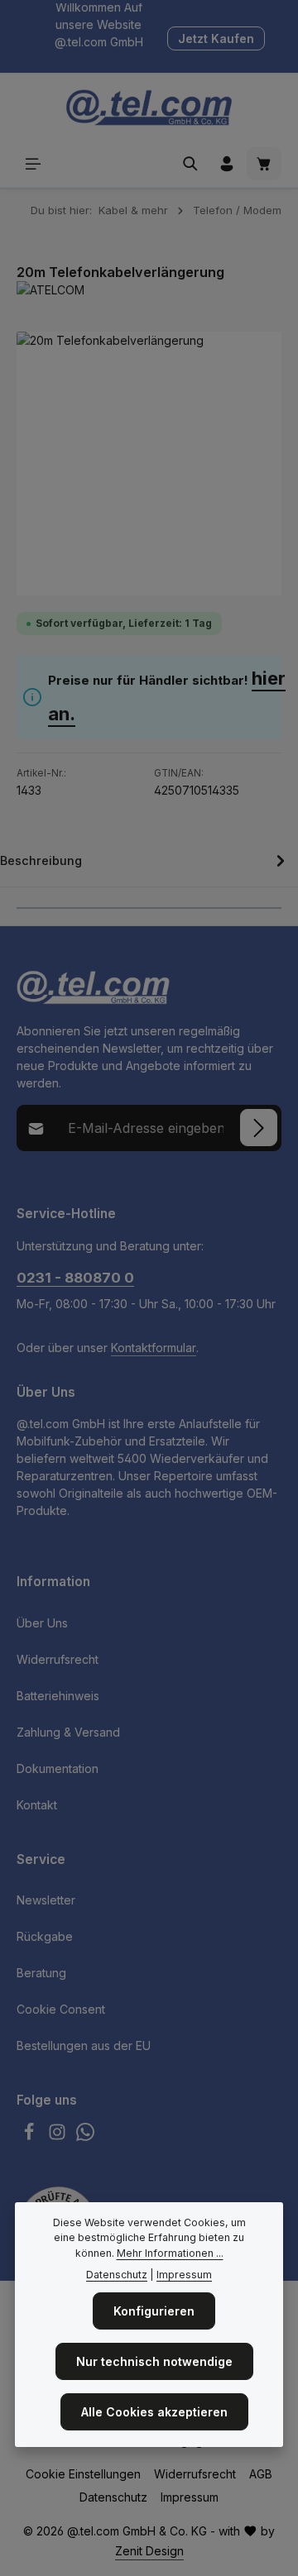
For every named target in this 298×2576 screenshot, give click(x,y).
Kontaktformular (154, 1348)
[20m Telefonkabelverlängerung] (149, 464)
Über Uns (42, 1623)
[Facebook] (31, 2136)
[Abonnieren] (259, 1128)
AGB (261, 2474)
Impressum (190, 2497)
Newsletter (46, 1900)
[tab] (145, 864)
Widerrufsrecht (58, 1659)
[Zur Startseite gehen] (149, 108)
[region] (149, 464)
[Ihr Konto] (227, 164)
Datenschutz (113, 2497)
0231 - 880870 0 (75, 1278)
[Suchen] (190, 164)
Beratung (41, 1973)
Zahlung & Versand (68, 1732)
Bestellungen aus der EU (84, 2046)
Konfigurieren (154, 2311)
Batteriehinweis (58, 1696)
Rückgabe (45, 1936)
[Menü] (33, 164)
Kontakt (37, 1805)
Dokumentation (58, 1768)
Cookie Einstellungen (83, 2474)
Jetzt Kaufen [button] (216, 38)
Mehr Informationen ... (170, 2253)
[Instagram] (59, 2136)
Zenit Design (149, 2551)
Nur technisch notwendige (154, 2361)
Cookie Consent (61, 2009)
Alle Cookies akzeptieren (154, 2412)
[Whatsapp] (85, 2136)
